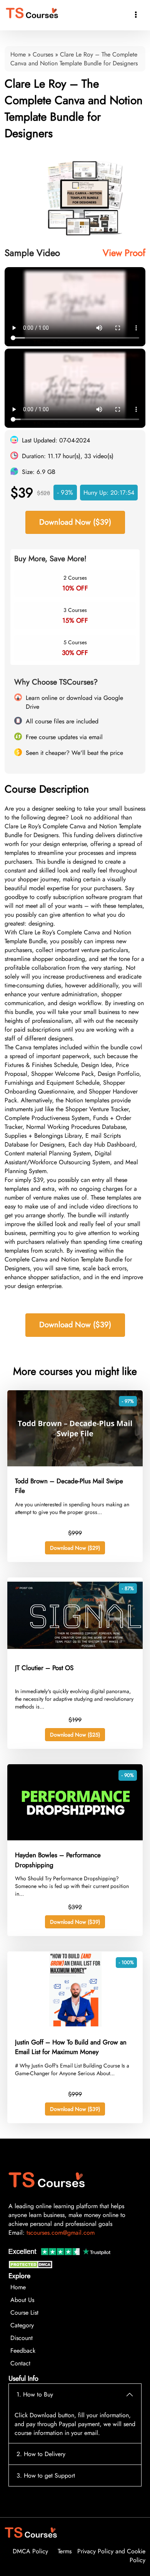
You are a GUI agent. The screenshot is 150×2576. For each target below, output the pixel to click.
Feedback (23, 2351)
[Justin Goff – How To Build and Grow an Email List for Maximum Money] (75, 2025)
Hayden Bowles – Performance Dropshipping (58, 1860)
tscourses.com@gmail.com (61, 2233)
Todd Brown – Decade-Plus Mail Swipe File (69, 1486)
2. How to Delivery (41, 2454)
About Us (22, 2300)
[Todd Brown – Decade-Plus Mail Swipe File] (75, 1464)
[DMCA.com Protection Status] (32, 2266)
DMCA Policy (30, 2551)
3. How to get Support (46, 2475)
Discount (22, 2338)
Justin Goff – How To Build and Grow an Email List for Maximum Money (71, 2047)
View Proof (124, 253)
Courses (43, 54)
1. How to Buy (35, 2394)
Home (18, 54)
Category (22, 2325)
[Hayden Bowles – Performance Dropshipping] (75, 1838)
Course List (24, 2313)
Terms (65, 2551)
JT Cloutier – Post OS (44, 1668)
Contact (20, 2363)
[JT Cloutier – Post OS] (75, 1651)
